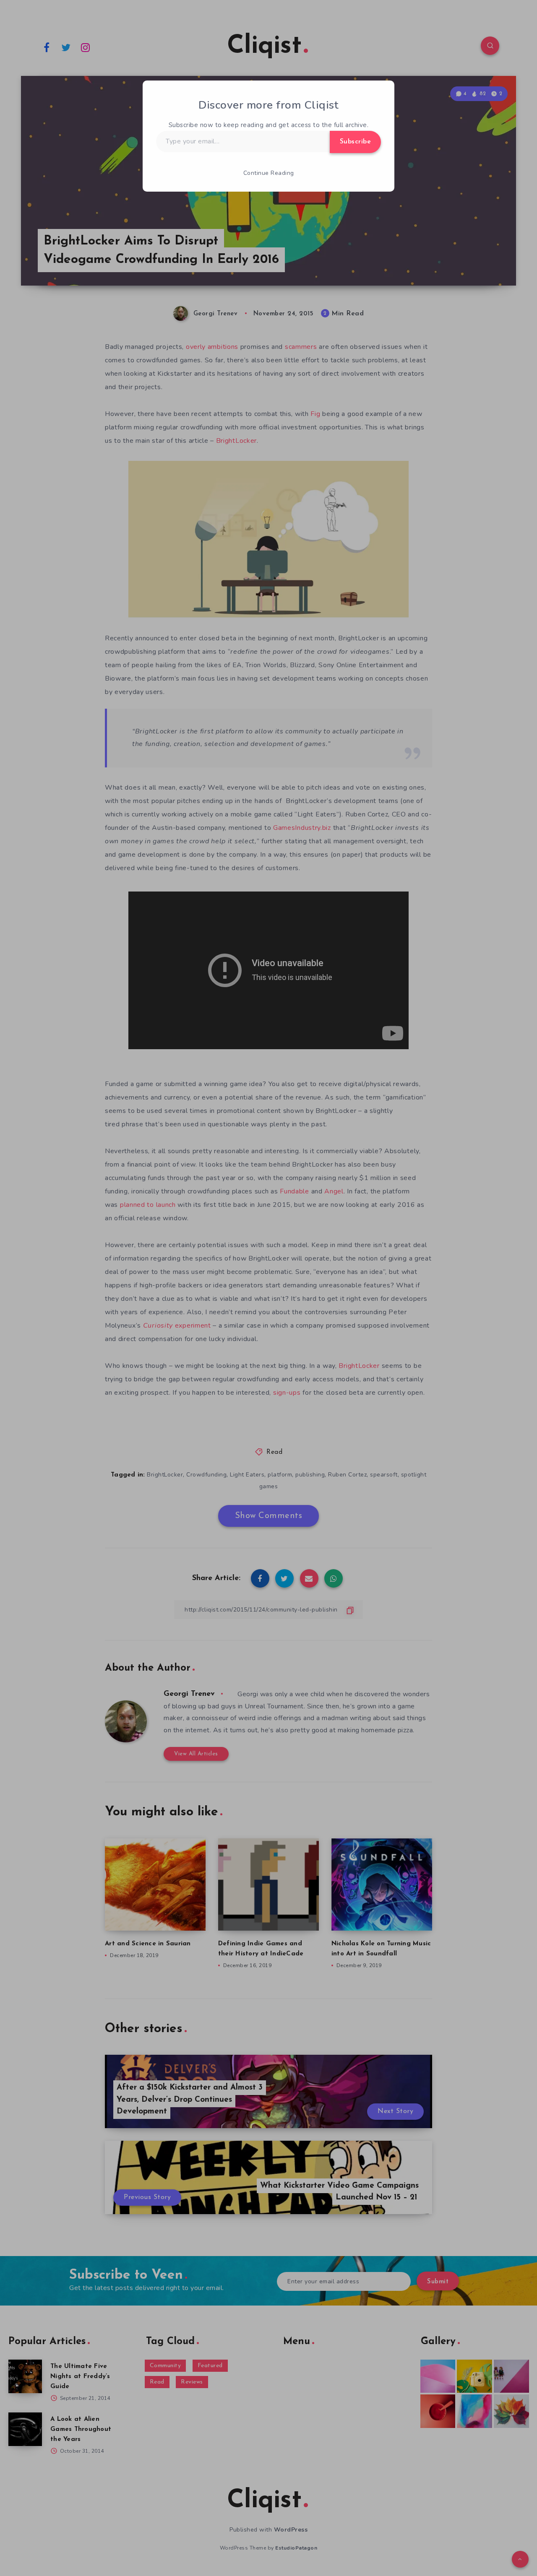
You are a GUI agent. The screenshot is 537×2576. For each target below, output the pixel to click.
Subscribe (356, 142)
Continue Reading (269, 173)
